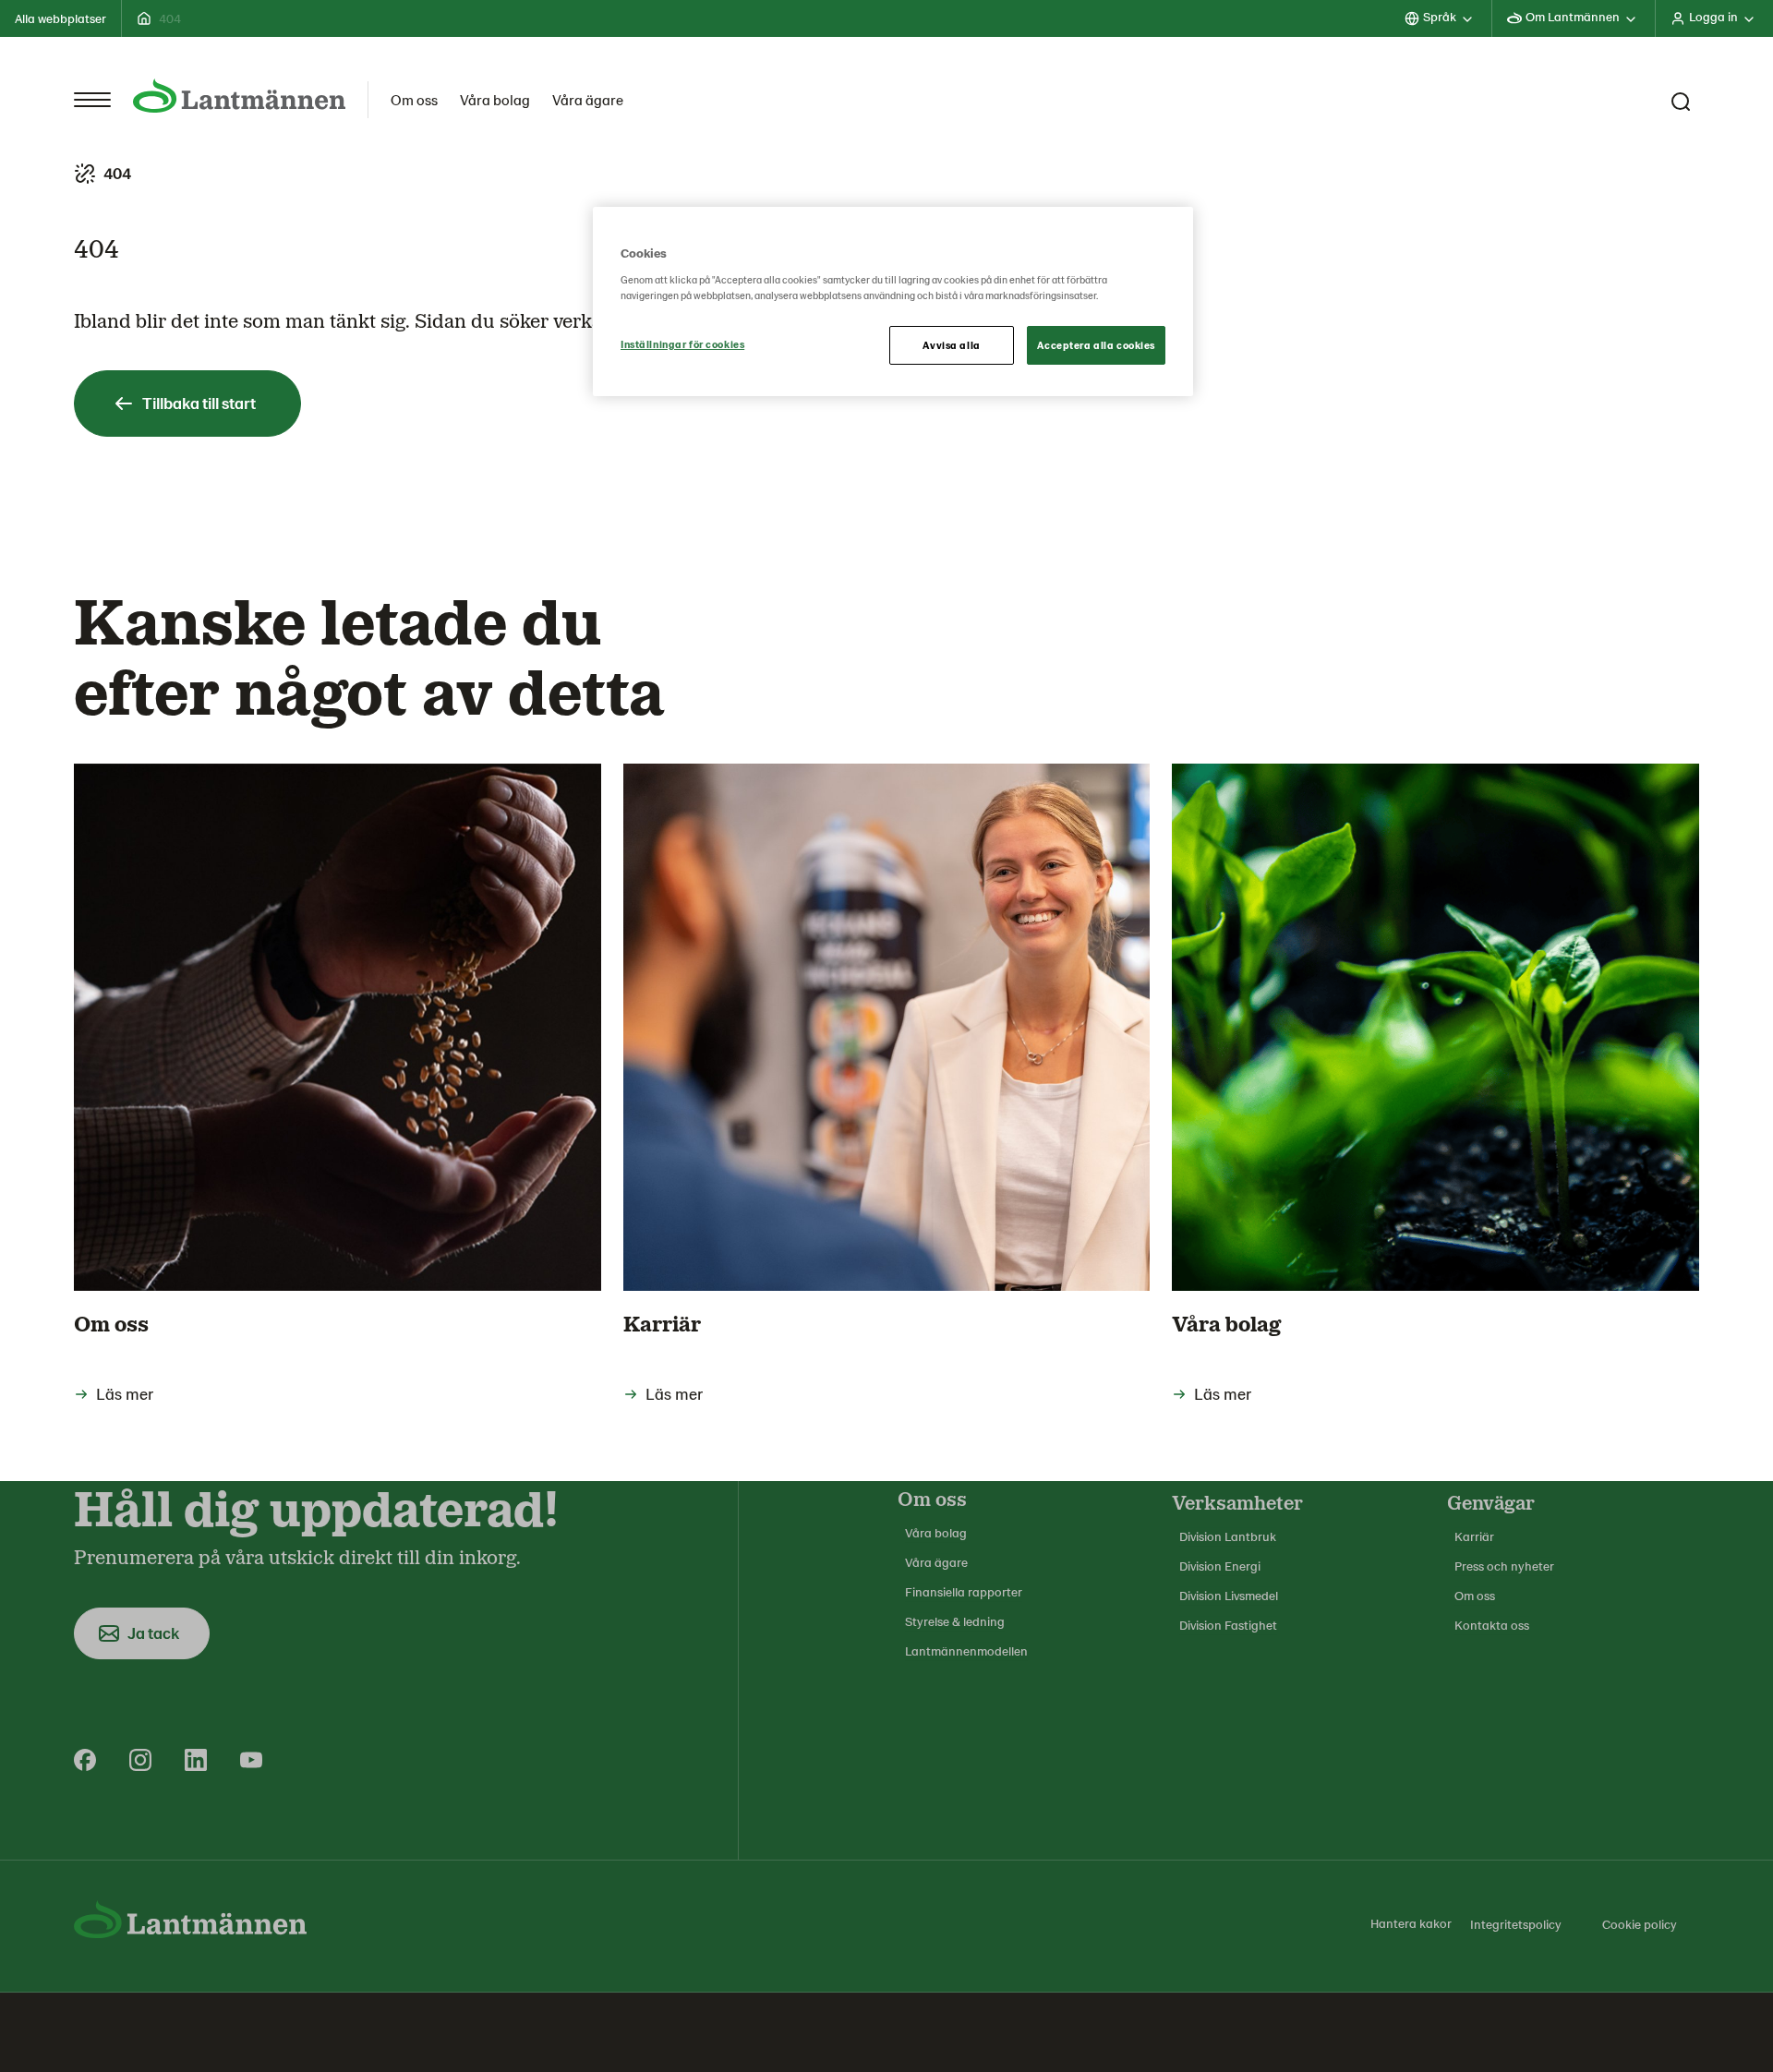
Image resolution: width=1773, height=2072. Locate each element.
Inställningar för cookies (682, 344)
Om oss (414, 99)
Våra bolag (495, 99)
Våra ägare (588, 99)
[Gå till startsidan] (239, 96)
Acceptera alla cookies (1096, 345)
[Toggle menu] (92, 100)
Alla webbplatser (60, 18)
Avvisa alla (951, 345)
